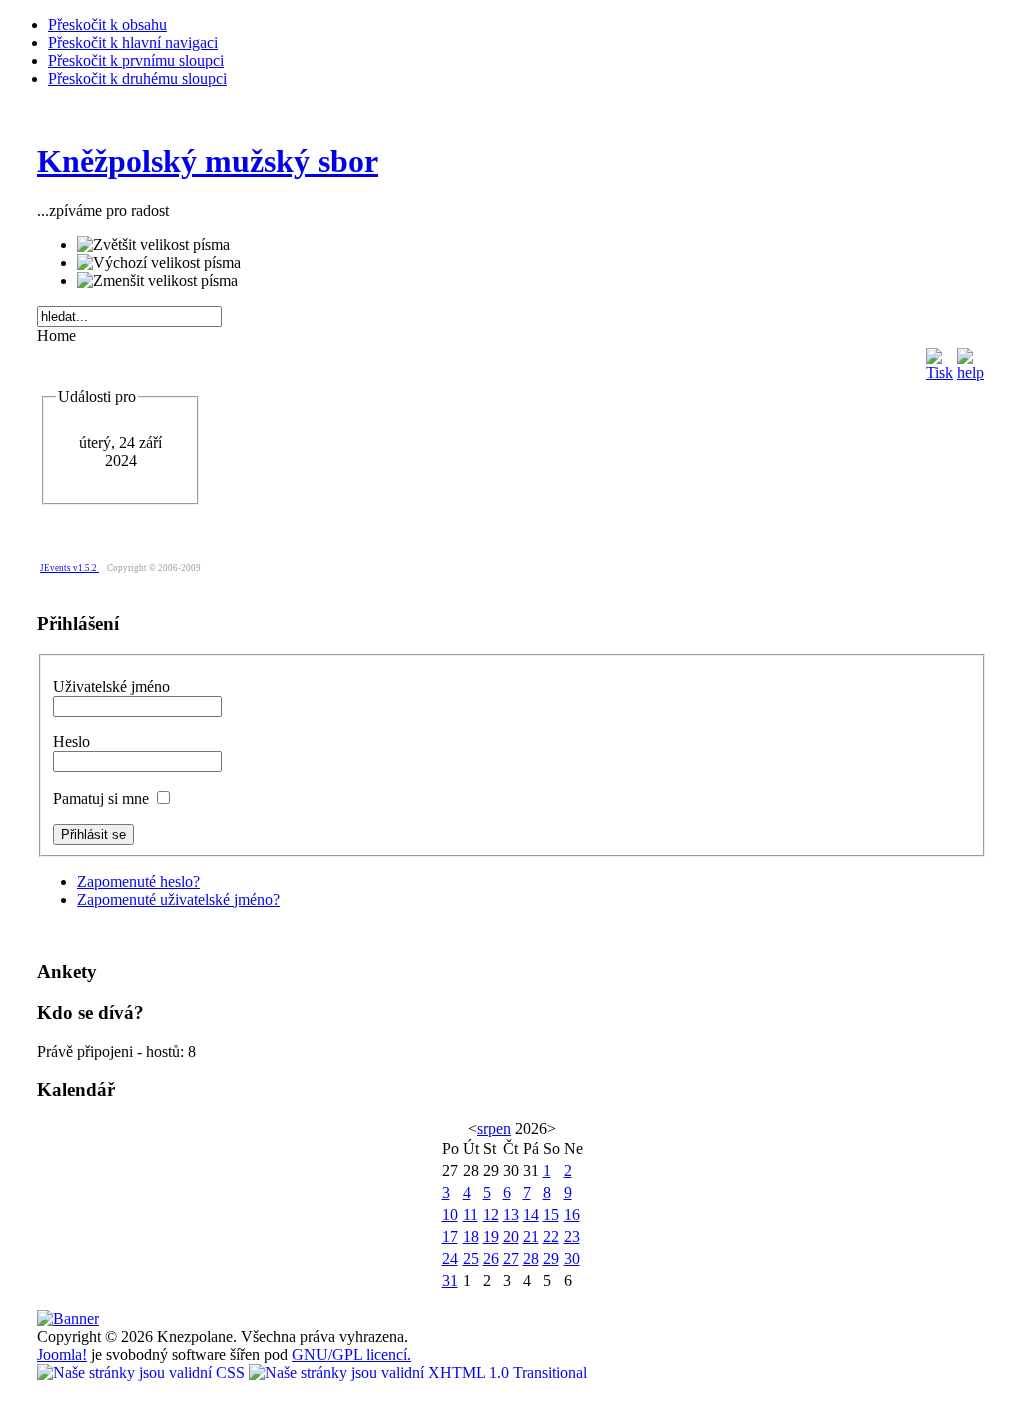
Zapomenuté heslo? (138, 881)
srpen (494, 1128)
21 (531, 1236)
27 (511, 1258)
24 (450, 1258)
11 (470, 1214)
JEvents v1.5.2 (69, 568)
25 (471, 1258)
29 (551, 1258)
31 (450, 1280)
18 (471, 1236)
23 (572, 1236)
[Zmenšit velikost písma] (157, 281)
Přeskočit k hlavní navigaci (133, 42)
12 (491, 1214)
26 (491, 1258)
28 (531, 1258)
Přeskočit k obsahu (107, 24)
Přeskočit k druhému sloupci (137, 78)
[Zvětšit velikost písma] (153, 245)
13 (511, 1214)
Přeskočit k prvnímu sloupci (136, 60)
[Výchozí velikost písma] (159, 263)
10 (450, 1214)
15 (551, 1214)
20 (511, 1236)
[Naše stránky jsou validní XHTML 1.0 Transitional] (418, 1372)
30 (572, 1258)
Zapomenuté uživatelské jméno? (178, 899)
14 (531, 1214)
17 (450, 1236)
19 (491, 1236)
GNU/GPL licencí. (351, 1354)
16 (572, 1214)
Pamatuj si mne (103, 798)
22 (551, 1236)
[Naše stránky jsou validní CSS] (143, 1372)
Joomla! (62, 1354)
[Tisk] (939, 359)
